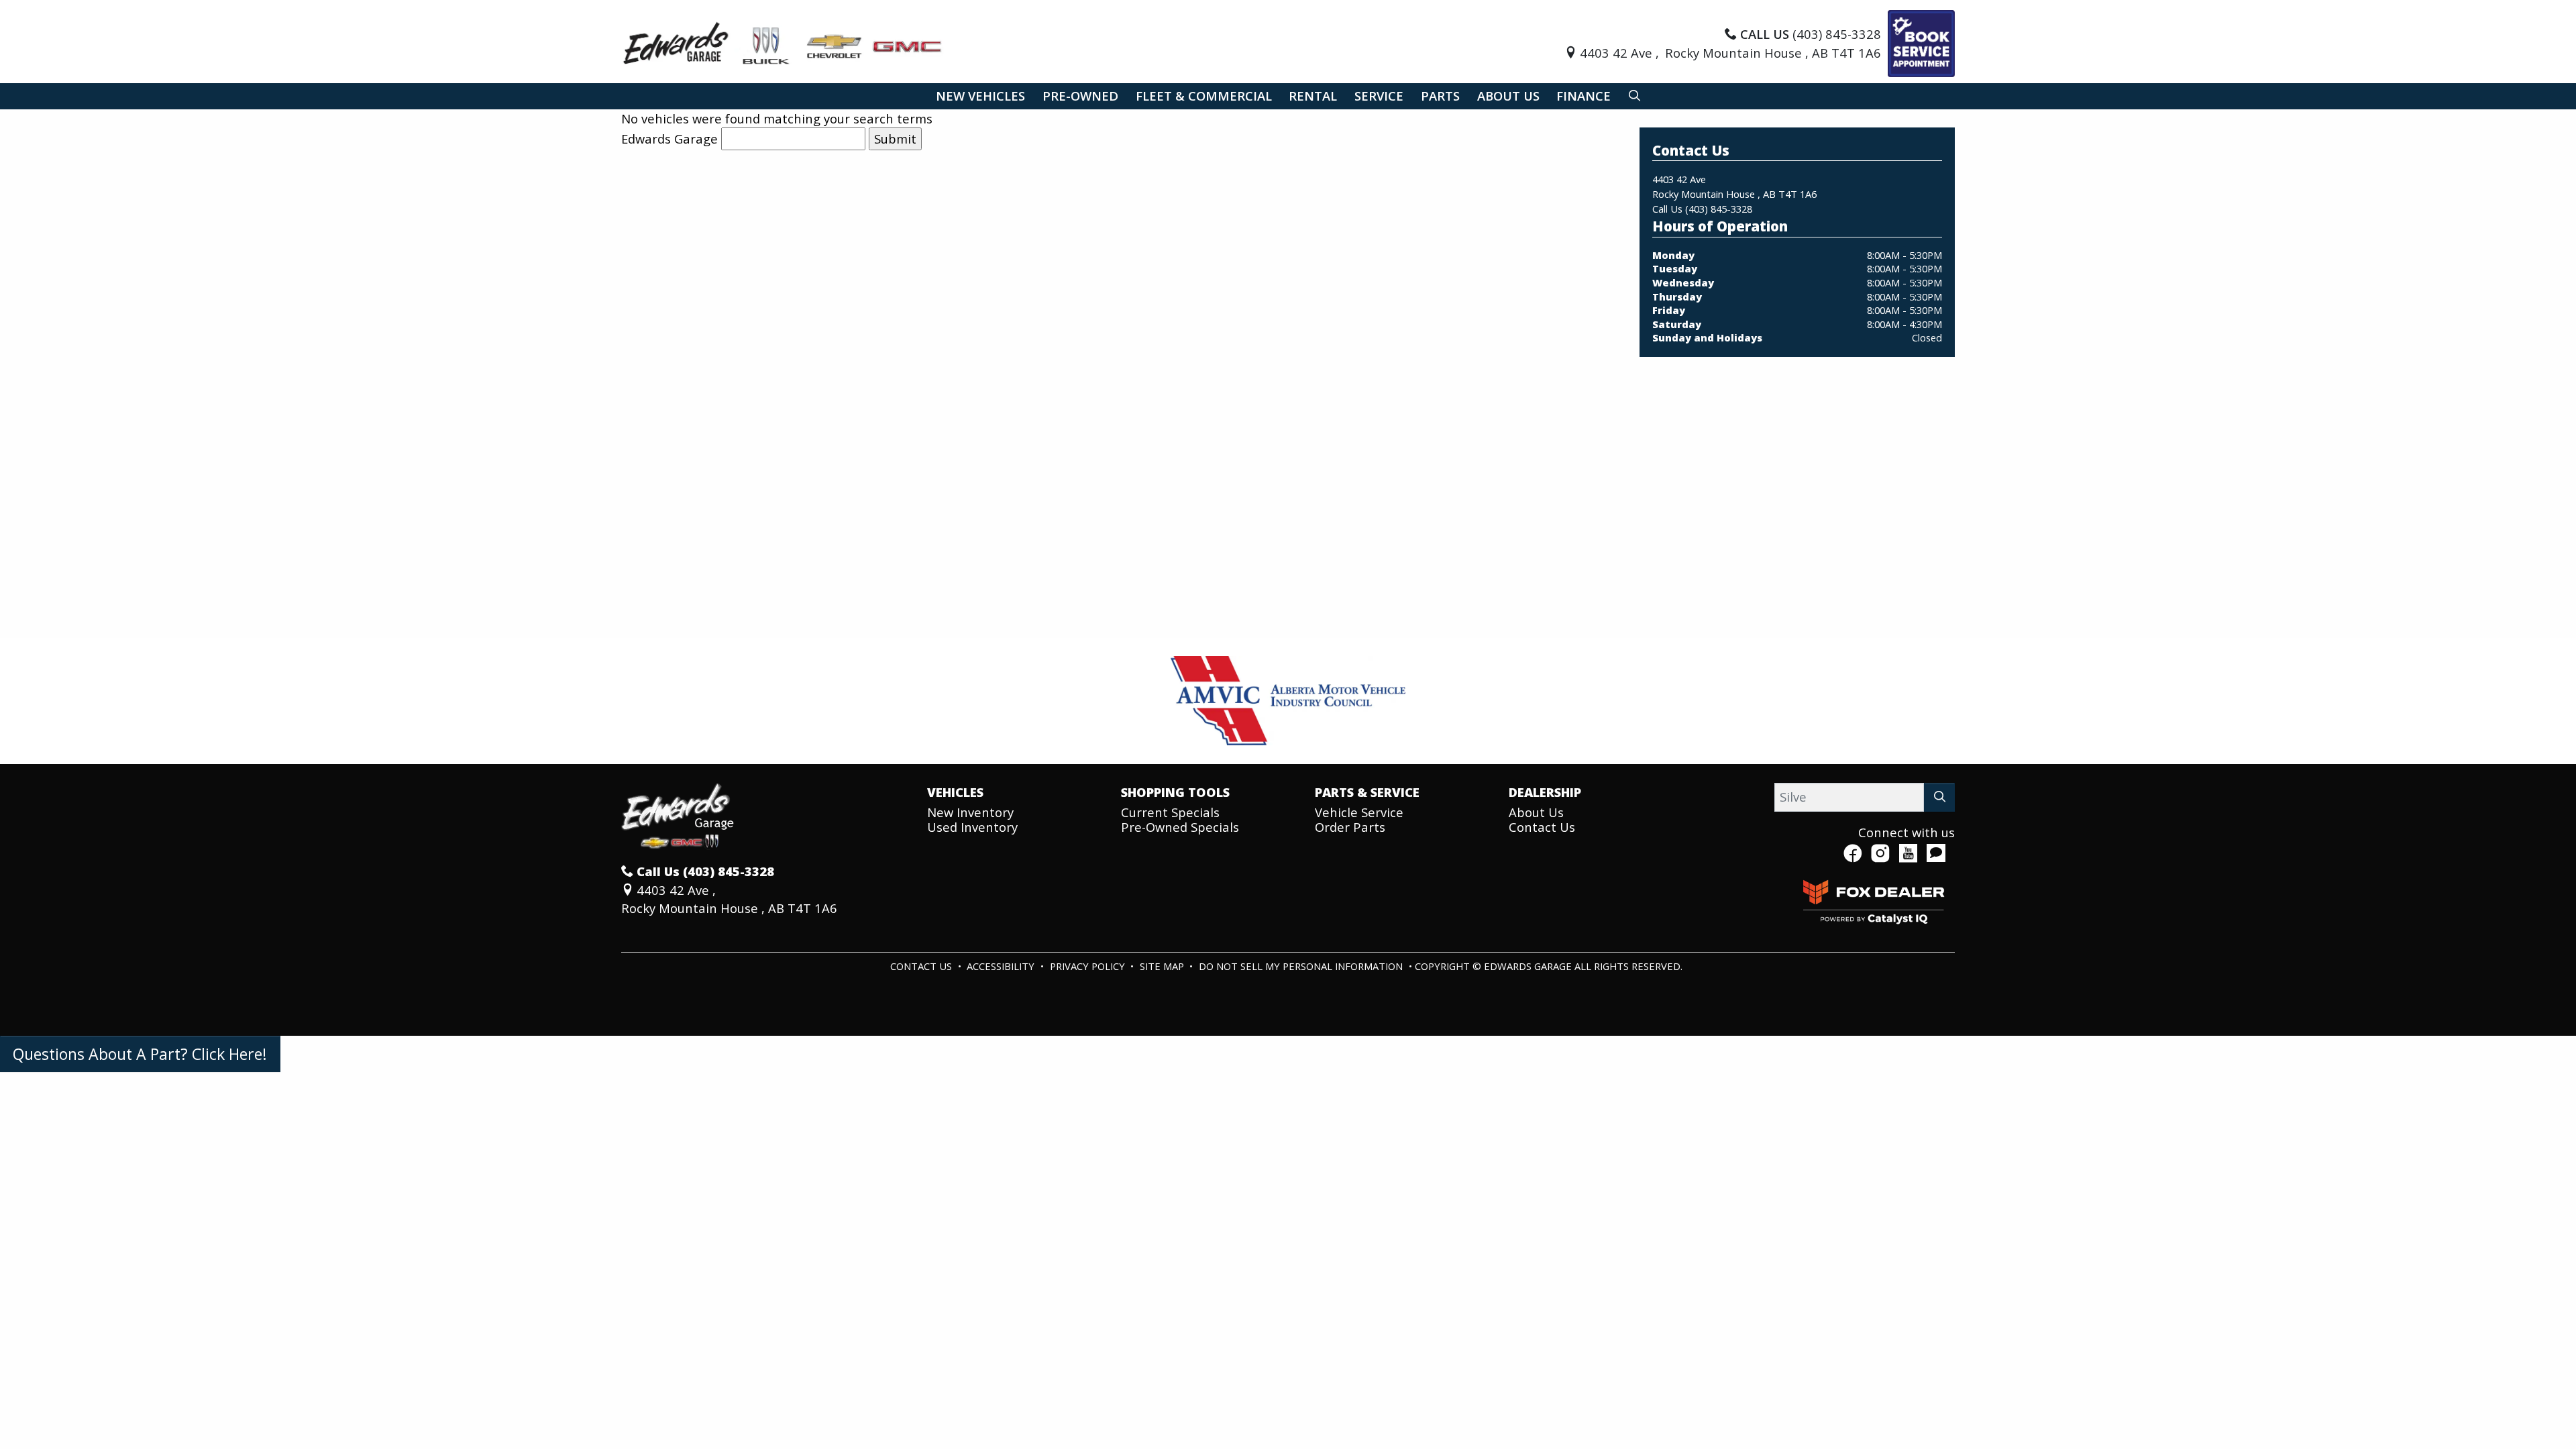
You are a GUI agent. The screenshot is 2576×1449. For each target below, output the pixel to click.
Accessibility (1002, 966)
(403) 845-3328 (1719, 209)
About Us (1536, 812)
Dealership (1545, 792)
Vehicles (955, 792)
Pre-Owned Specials (1180, 827)
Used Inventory (972, 827)
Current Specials (1170, 812)
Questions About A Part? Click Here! (140, 1054)
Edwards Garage (669, 139)
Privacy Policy (1089, 966)
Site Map (1163, 966)
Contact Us (1542, 827)
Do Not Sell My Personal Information (1302, 966)
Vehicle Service (1359, 812)
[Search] (1939, 797)
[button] (980, 96)
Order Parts (1350, 827)
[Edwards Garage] (783, 42)
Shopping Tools (1175, 792)
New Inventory (970, 812)
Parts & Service (1367, 792)
